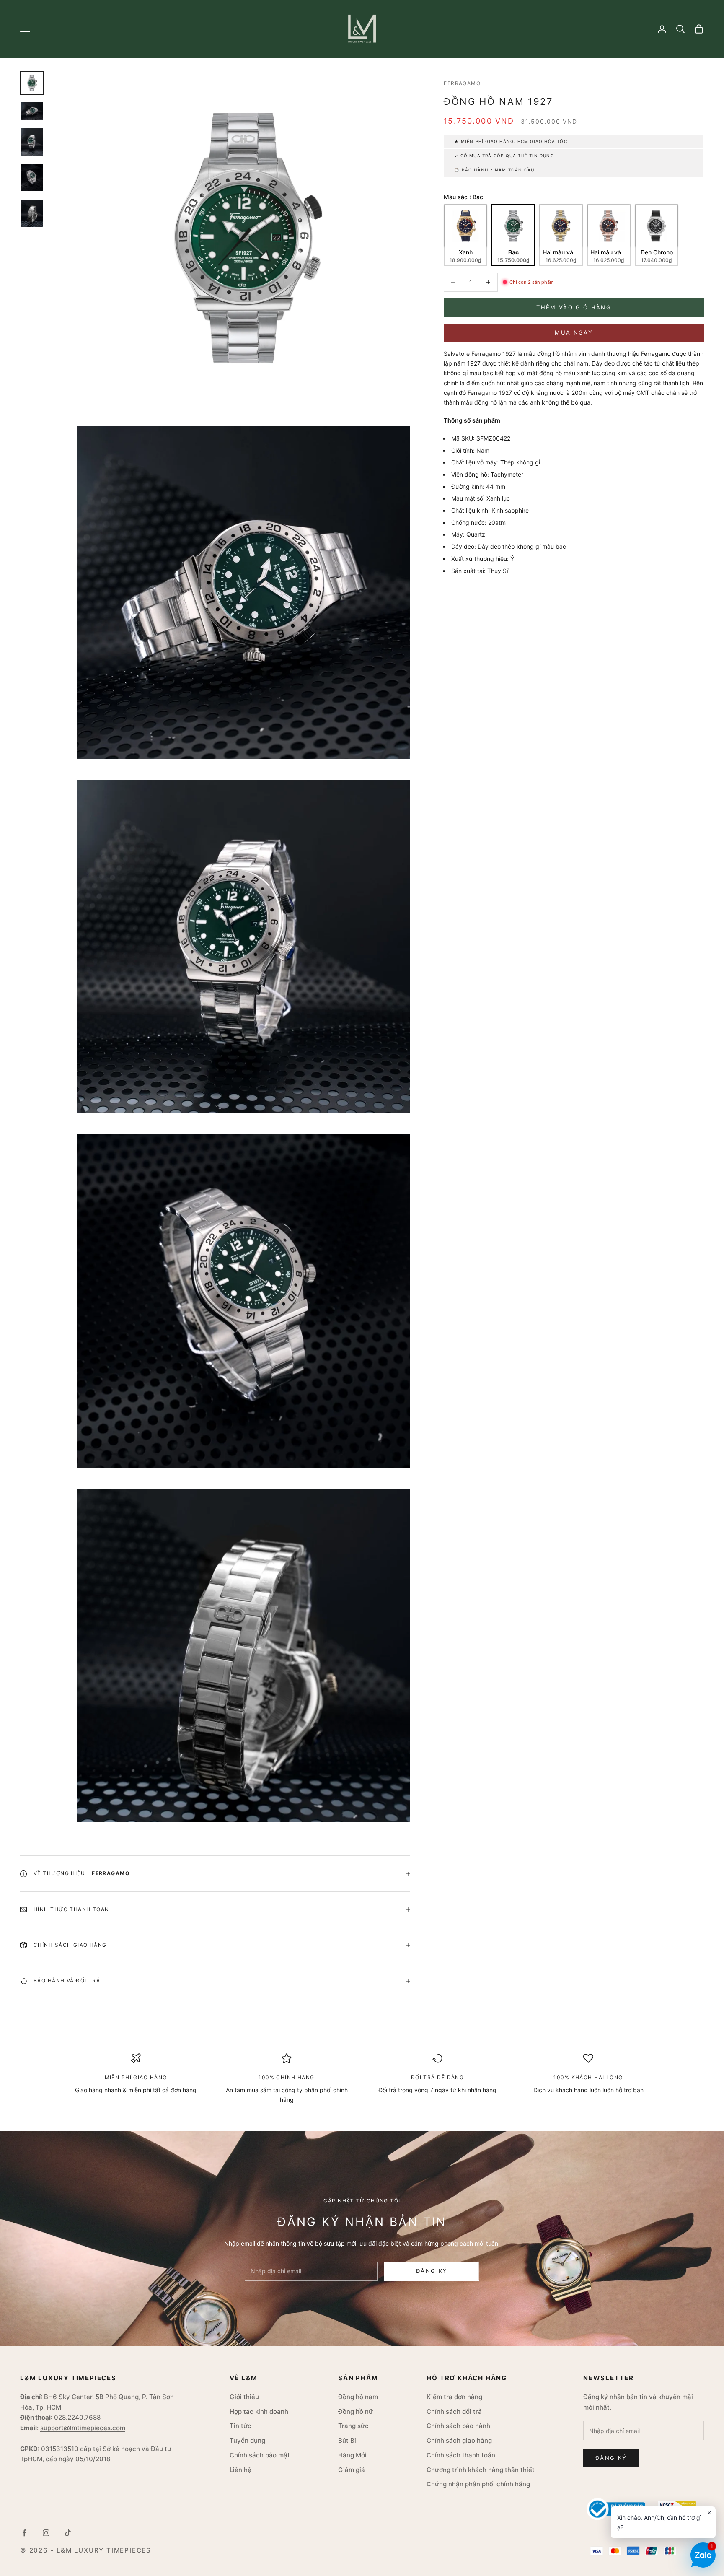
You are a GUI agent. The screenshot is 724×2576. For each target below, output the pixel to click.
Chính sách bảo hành (458, 2426)
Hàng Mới (352, 2455)
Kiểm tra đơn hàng (454, 2397)
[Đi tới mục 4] (32, 178)
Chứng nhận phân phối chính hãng (478, 2484)
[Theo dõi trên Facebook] (24, 2533)
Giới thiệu (244, 2397)
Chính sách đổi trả (454, 2411)
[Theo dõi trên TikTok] (68, 2533)
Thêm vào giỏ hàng (574, 307)
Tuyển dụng (247, 2440)
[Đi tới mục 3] (32, 142)
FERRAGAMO (462, 83)
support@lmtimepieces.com (83, 2428)
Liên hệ (240, 2470)
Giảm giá (352, 2470)
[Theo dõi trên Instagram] (46, 2533)
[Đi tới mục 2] (32, 111)
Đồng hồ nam (358, 2397)
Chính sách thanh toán (461, 2455)
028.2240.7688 (77, 2417)
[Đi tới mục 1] (32, 83)
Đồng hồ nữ (356, 2411)
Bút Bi (347, 2440)
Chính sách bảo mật (260, 2455)
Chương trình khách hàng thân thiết (481, 2470)
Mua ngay (574, 332)
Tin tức (240, 2426)
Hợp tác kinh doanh (259, 2411)
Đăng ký (432, 2271)
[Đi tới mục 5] (32, 213)
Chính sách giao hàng (459, 2440)
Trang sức (353, 2426)
